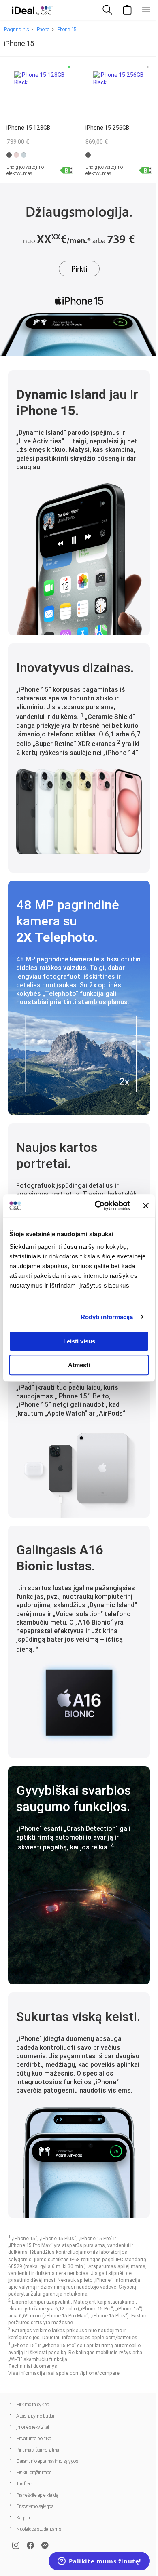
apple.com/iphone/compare (88, 2373)
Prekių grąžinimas (34, 2473)
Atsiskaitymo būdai (35, 2416)
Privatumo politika (34, 2439)
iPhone (42, 29)
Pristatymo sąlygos (35, 2506)
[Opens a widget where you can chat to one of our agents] (99, 2562)
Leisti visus (79, 1341)
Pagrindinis (16, 29)
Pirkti (79, 269)
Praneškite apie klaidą (37, 2495)
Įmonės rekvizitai (33, 2427)
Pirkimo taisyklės (33, 2405)
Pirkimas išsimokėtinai (38, 2450)
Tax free (24, 2484)
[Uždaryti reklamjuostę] (146, 1206)
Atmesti (79, 1365)
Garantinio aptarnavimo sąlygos (47, 2461)
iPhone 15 (66, 29)
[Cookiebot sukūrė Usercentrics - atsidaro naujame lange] (97, 1206)
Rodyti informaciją (107, 1317)
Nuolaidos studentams (38, 2529)
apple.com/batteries (114, 2338)
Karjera (23, 2518)
